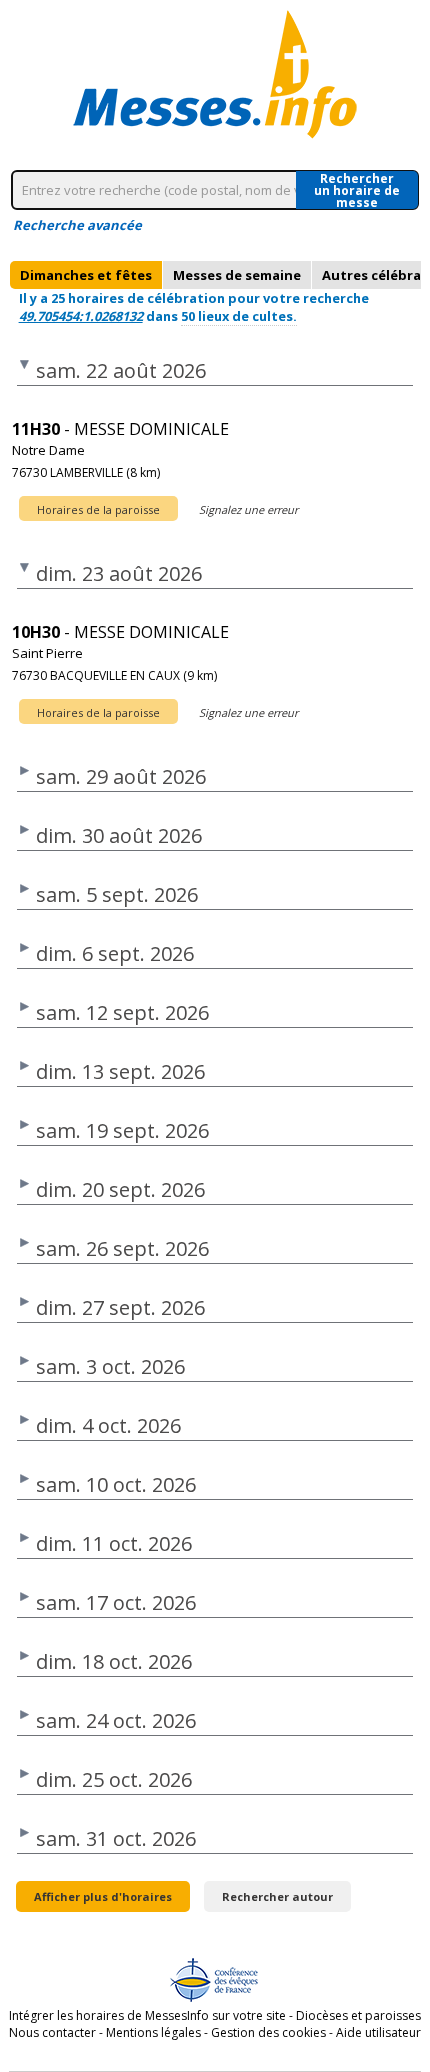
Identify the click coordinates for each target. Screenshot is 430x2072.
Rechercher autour (277, 1896)
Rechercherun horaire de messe (357, 190)
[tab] (86, 275)
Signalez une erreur (248, 509)
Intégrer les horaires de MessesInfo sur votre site (147, 2015)
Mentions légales (153, 2032)
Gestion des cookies (268, 2032)
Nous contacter (52, 2032)
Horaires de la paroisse (98, 509)
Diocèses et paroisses (358, 2015)
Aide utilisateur (378, 2032)
